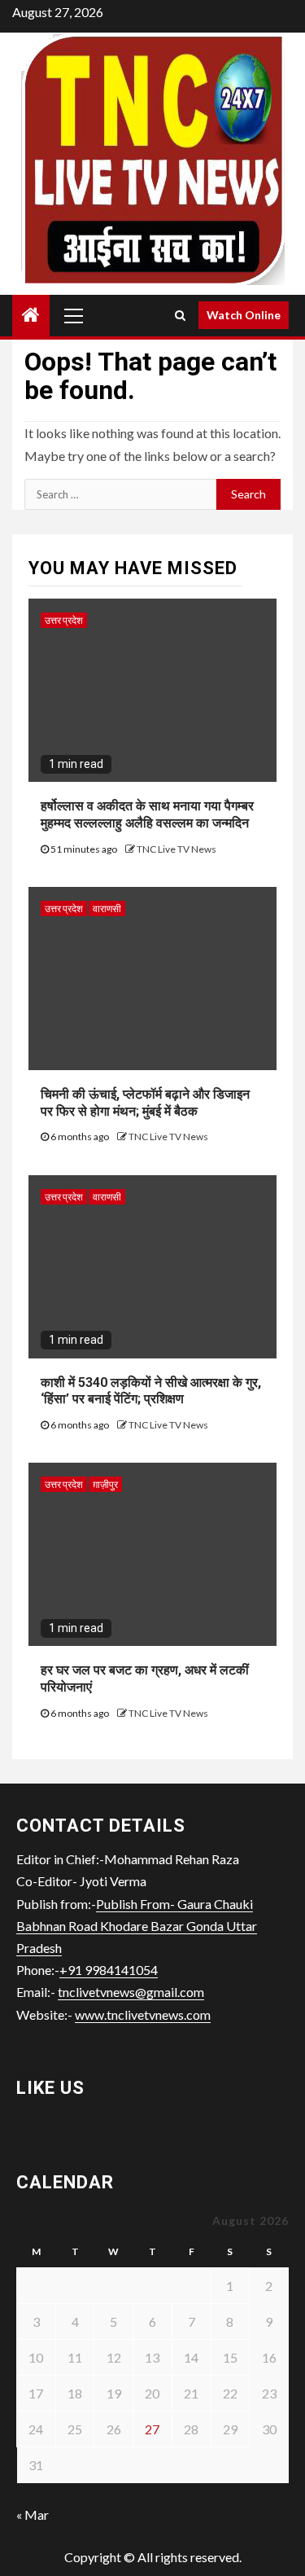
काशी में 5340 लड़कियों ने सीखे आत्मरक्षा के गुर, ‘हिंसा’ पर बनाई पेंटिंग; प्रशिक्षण (151, 1391)
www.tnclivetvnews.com (143, 2014)
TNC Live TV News (176, 849)
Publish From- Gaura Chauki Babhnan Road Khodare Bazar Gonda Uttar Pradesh (137, 1926)
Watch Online (244, 315)
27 (152, 2429)
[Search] (180, 315)
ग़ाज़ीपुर (105, 1484)
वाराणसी (107, 908)
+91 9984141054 (109, 1970)
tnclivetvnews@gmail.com (131, 1992)
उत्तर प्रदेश (64, 620)
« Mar (33, 2515)
